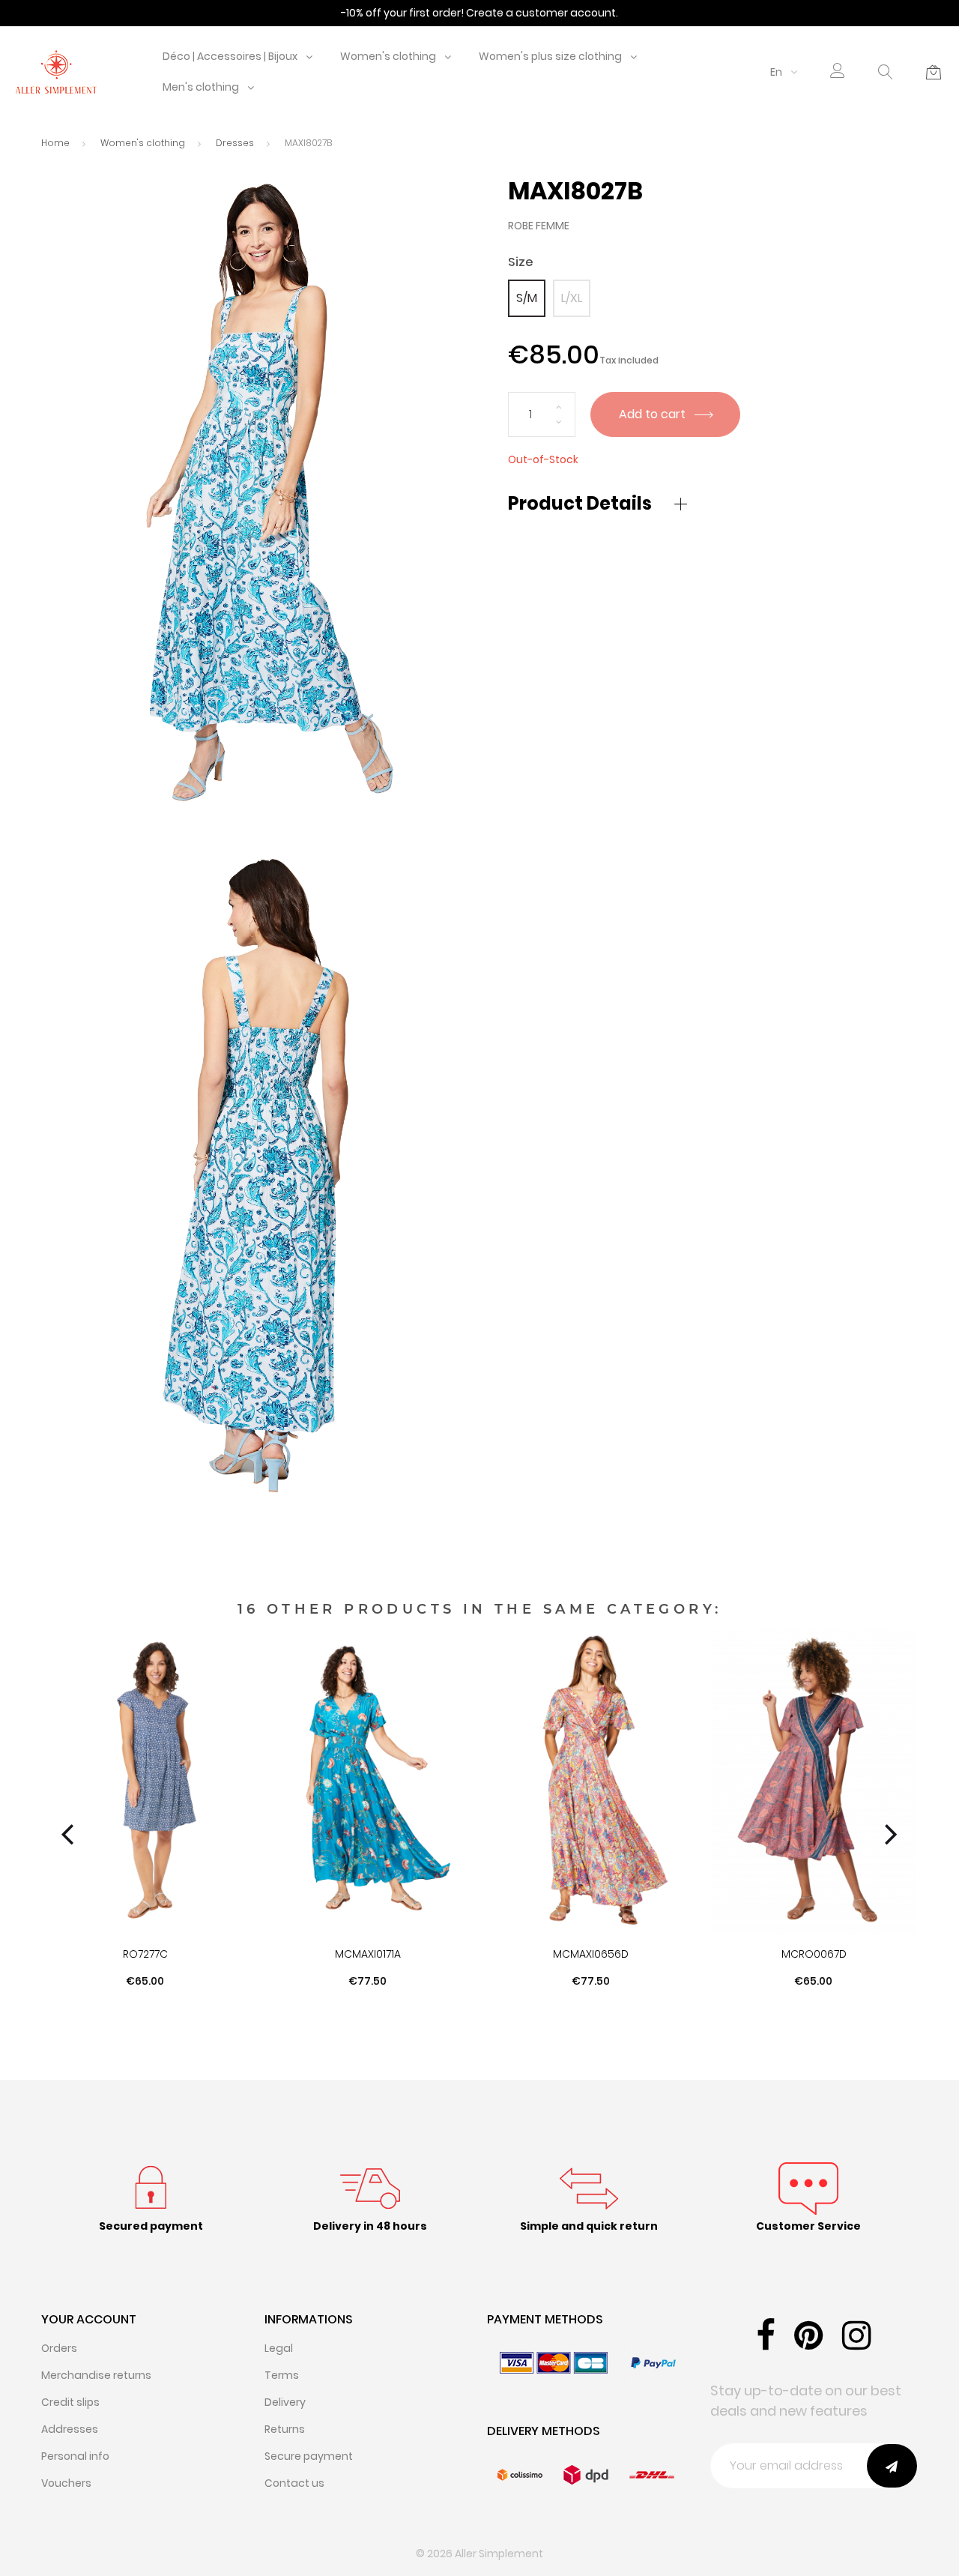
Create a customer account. (542, 13)
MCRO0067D (814, 1954)
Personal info (75, 2456)
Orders (59, 2348)
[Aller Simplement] (56, 71)
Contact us (294, 2483)
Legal (279, 2348)
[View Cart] (934, 72)
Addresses (70, 2429)
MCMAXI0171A (368, 1954)
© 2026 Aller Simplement (479, 2554)
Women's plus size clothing (550, 56)
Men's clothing (201, 87)
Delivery (285, 2402)
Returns (285, 2429)
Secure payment (309, 2456)
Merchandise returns (96, 2375)
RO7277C (145, 1954)
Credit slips (70, 2402)
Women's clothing (388, 56)
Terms (282, 2375)
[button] (838, 72)
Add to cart (654, 414)
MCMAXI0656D (591, 1954)
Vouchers (66, 2483)
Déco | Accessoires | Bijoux (230, 56)
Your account (89, 2319)
